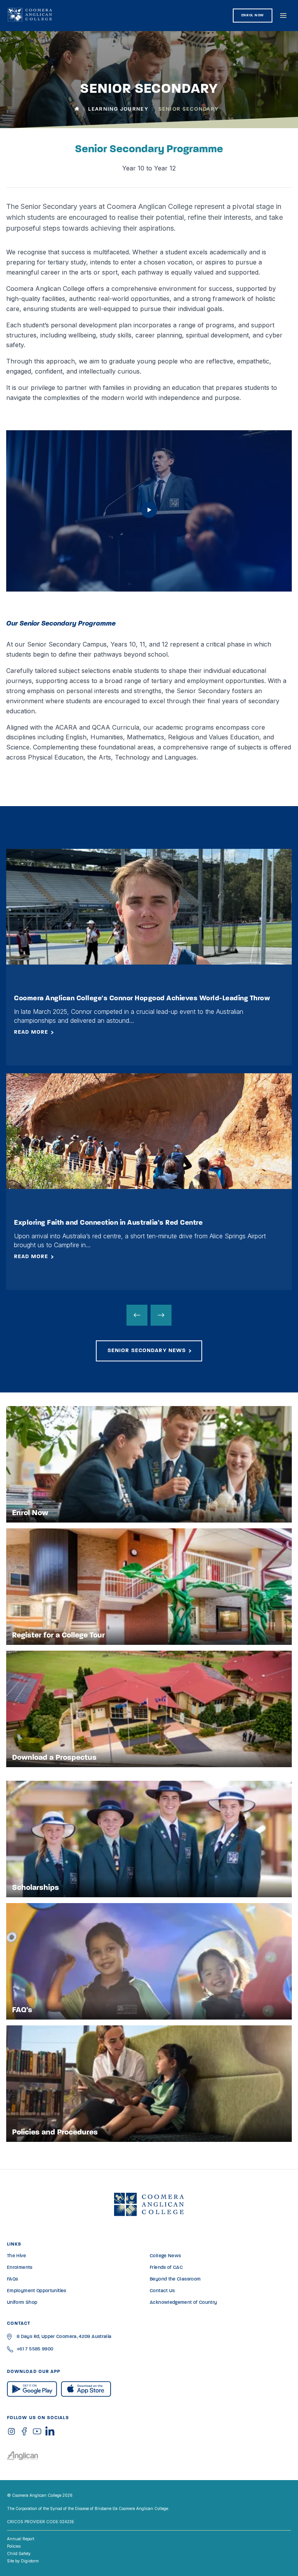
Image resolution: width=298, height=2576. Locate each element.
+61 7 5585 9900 (35, 2349)
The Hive (16, 2256)
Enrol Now (253, 15)
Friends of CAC (166, 2268)
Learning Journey (118, 109)
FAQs (12, 2279)
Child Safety (19, 2553)
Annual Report (21, 2539)
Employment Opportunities (37, 2291)
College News (165, 2256)
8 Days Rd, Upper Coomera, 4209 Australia (64, 2337)
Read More (31, 1032)
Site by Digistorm (23, 2561)
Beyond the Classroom (175, 2279)
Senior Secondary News (147, 1351)
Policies (14, 2546)
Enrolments (20, 2268)
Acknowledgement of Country (183, 2303)
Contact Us (162, 2291)
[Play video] (149, 516)
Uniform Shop (22, 2303)
